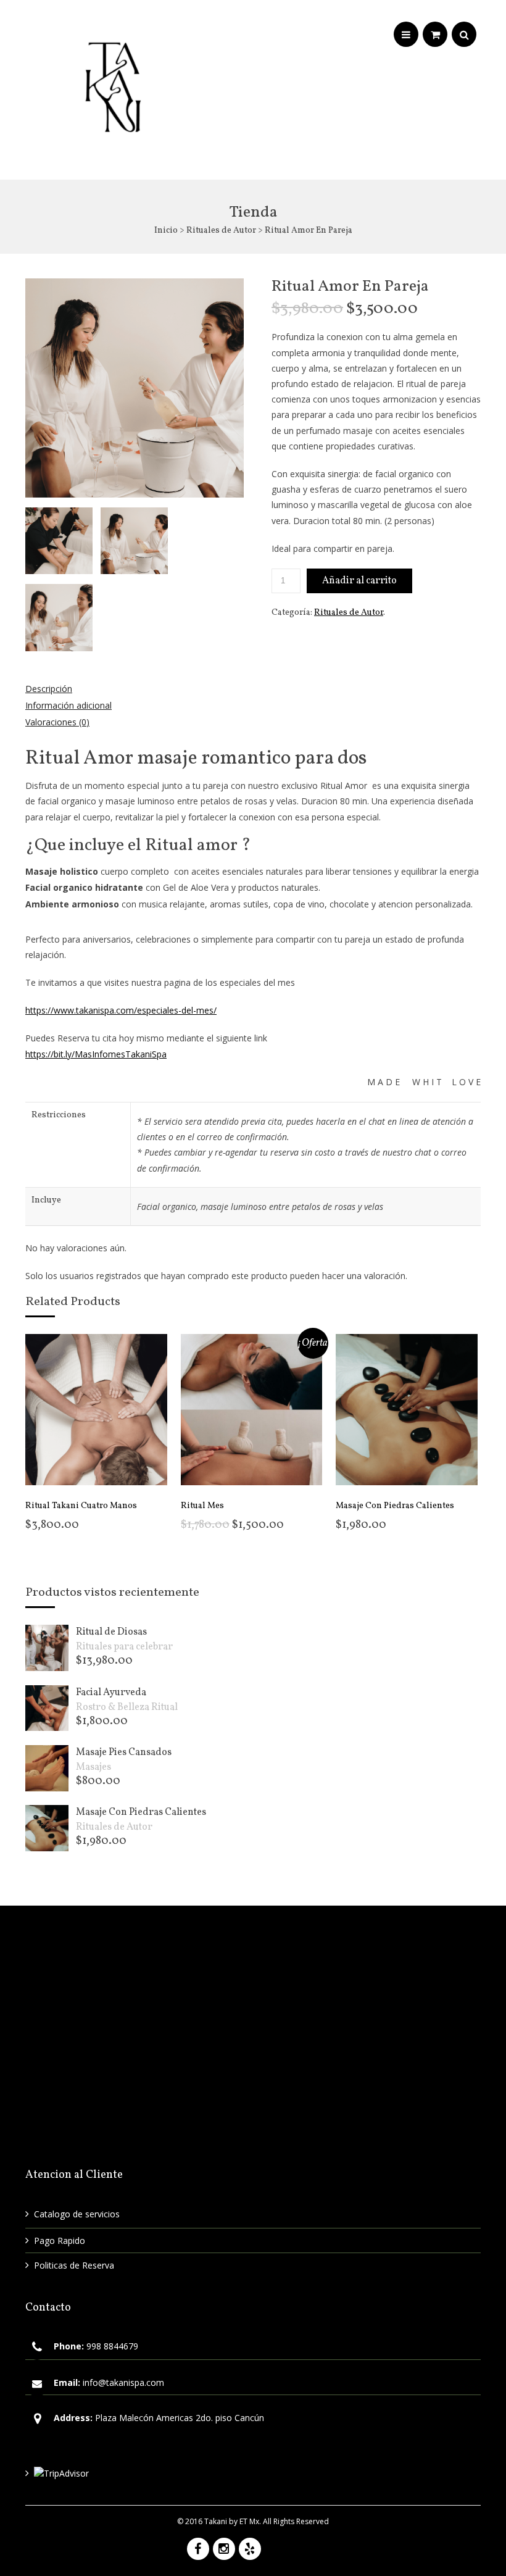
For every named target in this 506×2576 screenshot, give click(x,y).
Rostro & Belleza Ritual (127, 1707)
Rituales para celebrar (124, 1647)
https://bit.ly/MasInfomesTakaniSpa (96, 1054)
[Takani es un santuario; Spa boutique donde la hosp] (424, 2036)
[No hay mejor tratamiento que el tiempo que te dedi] (308, 1966)
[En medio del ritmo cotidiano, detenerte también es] (193, 1966)
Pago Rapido (60, 2240)
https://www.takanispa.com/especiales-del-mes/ (121, 1010)
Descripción (49, 689)
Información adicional (68, 705)
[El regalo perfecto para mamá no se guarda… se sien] (193, 2036)
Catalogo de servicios (77, 2214)
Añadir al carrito (359, 581)
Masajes (93, 1767)
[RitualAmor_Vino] (134, 541)
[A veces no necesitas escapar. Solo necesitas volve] (424, 1966)
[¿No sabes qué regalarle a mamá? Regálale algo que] (308, 2036)
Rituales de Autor (221, 231)
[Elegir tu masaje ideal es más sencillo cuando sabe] (77, 2036)
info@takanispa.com (123, 2382)
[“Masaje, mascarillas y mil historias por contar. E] (193, 2105)
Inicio (166, 231)
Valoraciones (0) (57, 722)
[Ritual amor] (59, 541)
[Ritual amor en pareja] (59, 618)
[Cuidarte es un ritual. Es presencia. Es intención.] (77, 2105)
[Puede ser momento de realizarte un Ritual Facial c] (77, 1966)
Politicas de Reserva (74, 2265)
